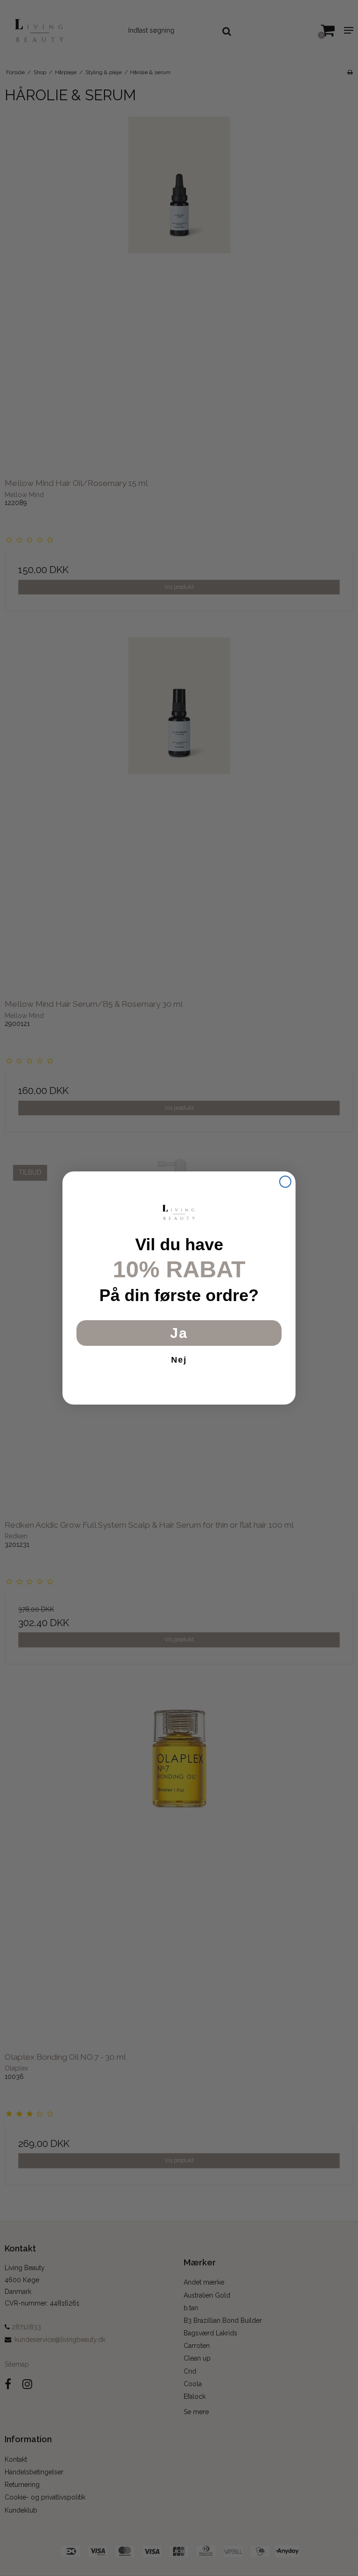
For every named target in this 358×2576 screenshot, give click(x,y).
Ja (179, 1333)
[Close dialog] (285, 1182)
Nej (179, 1360)
